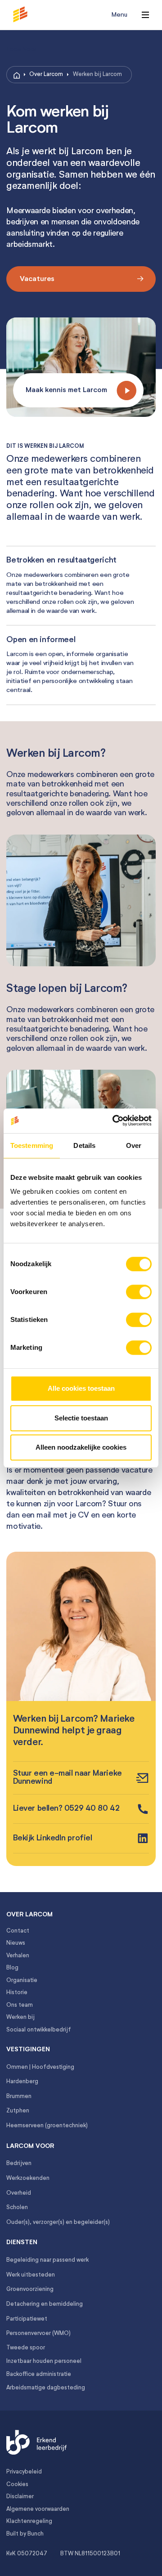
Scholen (17, 2208)
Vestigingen (28, 2049)
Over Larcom (46, 74)
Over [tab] (134, 1145)
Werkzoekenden (28, 2178)
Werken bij (20, 2017)
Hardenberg (22, 2082)
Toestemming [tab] (32, 1145)
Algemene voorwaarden (38, 2509)
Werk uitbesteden (31, 2275)
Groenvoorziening (30, 2289)
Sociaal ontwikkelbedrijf (39, 2030)
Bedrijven (19, 2163)
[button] (34, 15)
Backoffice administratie (39, 2374)
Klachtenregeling (29, 2521)
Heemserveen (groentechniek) (47, 2126)
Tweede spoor (26, 2348)
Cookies (17, 2484)
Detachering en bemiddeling (45, 2304)
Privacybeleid (24, 2472)
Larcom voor (30, 2146)
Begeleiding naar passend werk (47, 2260)
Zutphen (18, 2111)
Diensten (22, 2242)
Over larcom (29, 1915)
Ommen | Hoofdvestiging (40, 2067)
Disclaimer (20, 2497)
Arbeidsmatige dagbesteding (46, 2388)
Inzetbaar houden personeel (44, 2361)
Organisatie (22, 1980)
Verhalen (18, 1956)
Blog (12, 1968)
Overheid (19, 2193)
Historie (17, 1993)
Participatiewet (27, 2319)
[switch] (139, 1292)
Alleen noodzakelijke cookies (81, 1447)
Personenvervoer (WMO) (38, 2333)
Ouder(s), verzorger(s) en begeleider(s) (58, 2222)
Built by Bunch (25, 2534)
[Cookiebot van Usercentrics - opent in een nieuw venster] (115, 1121)
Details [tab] (84, 1145)
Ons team (20, 2005)
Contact (18, 1931)
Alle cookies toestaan (81, 1388)
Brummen (19, 2096)
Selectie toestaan (81, 1418)
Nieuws (16, 1943)
